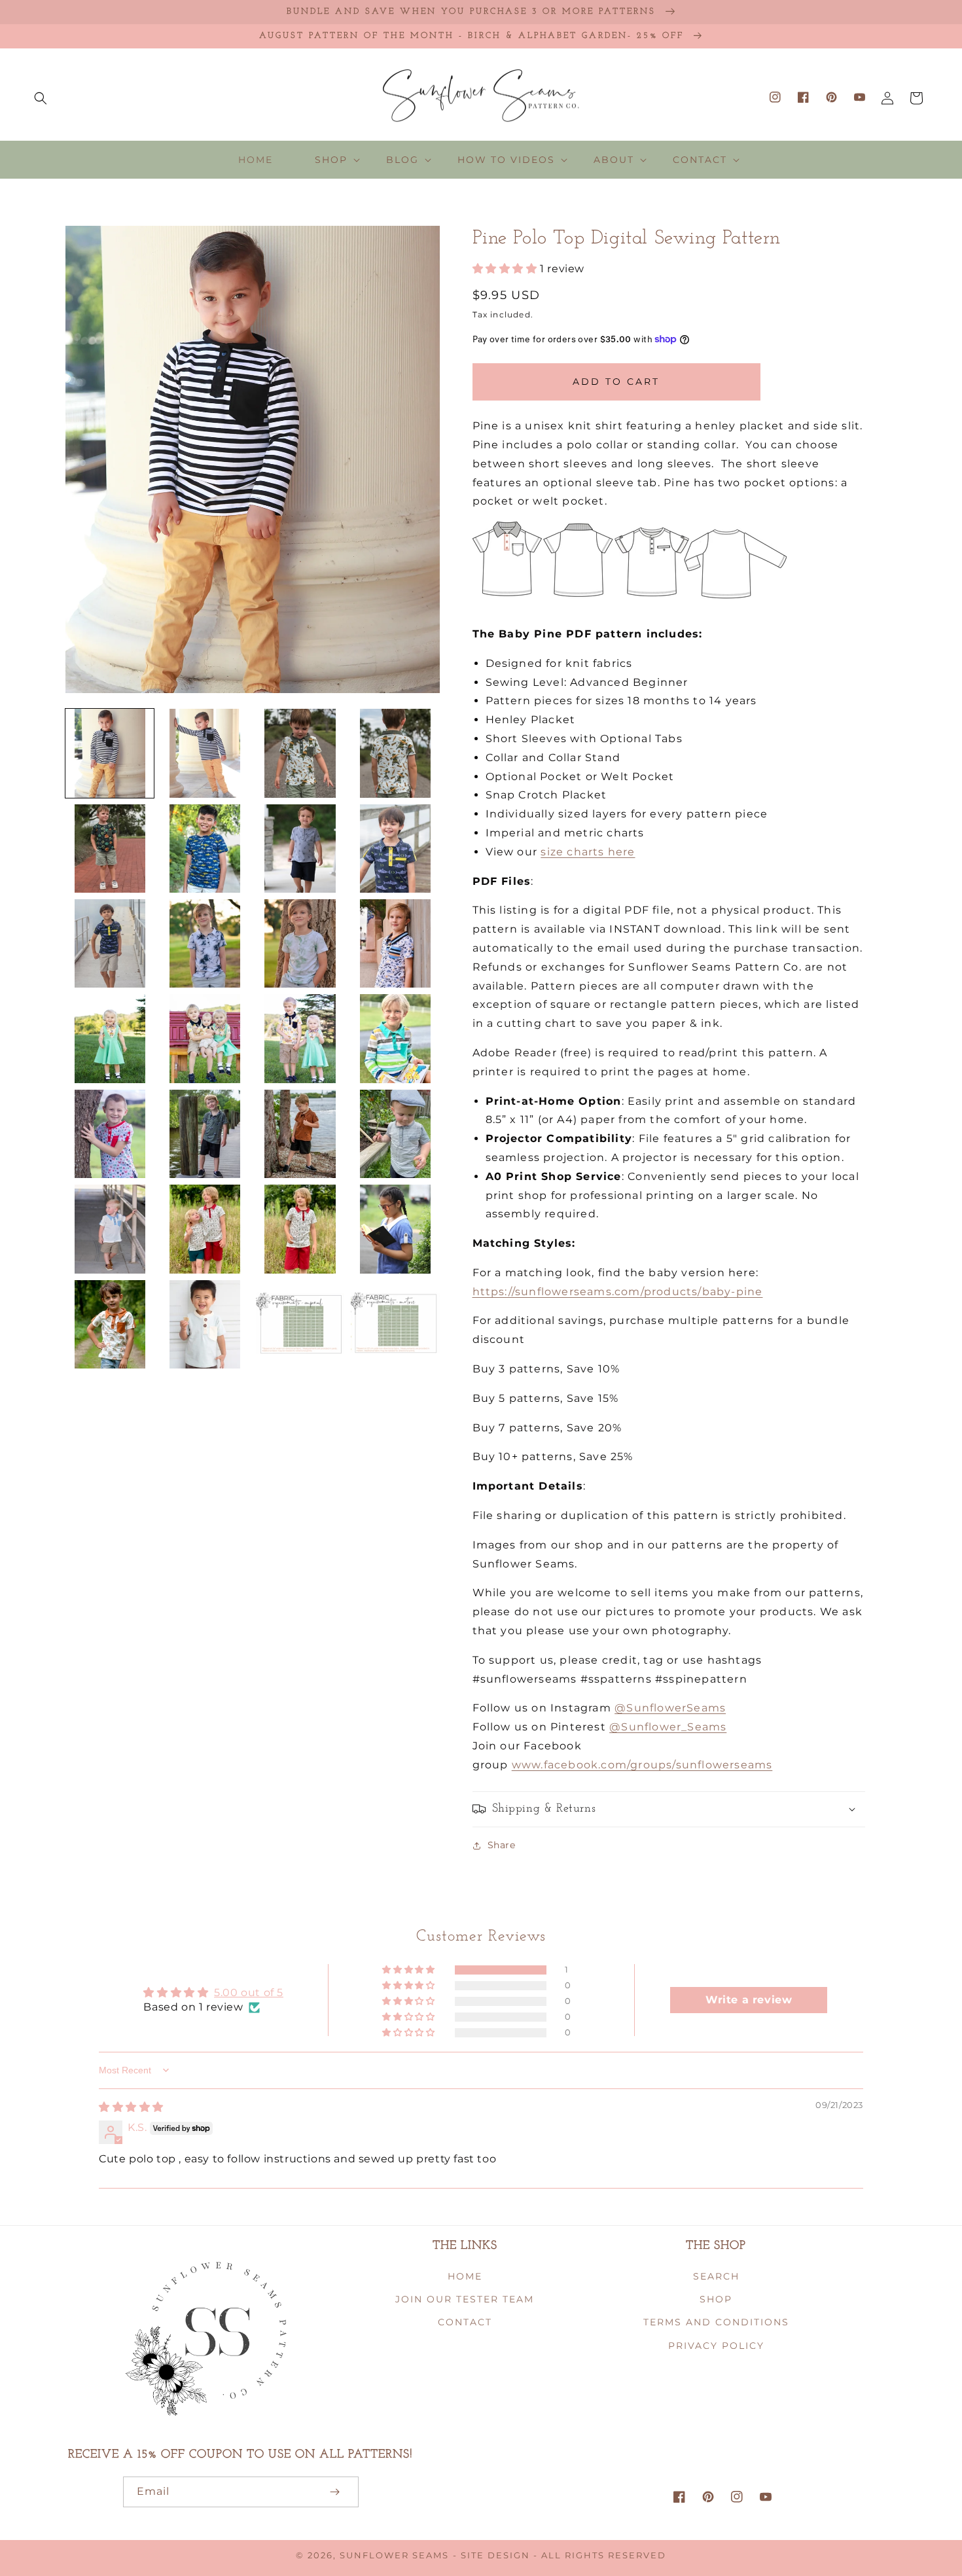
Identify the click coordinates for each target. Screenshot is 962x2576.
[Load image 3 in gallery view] (300, 753)
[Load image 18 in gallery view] (205, 1134)
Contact (465, 2322)
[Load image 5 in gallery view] (110, 849)
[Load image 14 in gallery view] (205, 1038)
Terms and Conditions (716, 2322)
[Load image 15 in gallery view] (300, 1038)
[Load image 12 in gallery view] (395, 943)
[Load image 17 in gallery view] (110, 1134)
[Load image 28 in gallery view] (395, 1324)
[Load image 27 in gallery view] (300, 1324)
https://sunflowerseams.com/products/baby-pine (618, 1292)
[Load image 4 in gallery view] (395, 753)
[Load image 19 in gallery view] (300, 1134)
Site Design (495, 2555)
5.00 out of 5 (249, 1993)
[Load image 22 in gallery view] (205, 1229)
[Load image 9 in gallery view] (110, 943)
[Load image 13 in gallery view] (110, 1038)
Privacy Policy (716, 2346)
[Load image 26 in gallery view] (205, 1324)
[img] (131, 2107)
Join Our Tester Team (465, 2299)
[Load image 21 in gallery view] (110, 1229)
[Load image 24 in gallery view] (395, 1229)
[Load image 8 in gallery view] (395, 849)
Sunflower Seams (394, 2555)
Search (716, 2276)
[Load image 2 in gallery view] (205, 753)
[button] (41, 98)
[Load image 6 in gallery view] (205, 849)
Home (465, 2276)
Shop (716, 2299)
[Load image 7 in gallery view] (300, 849)
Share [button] (502, 1845)
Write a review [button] (749, 2000)
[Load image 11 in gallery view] (300, 943)
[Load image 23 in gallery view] (300, 1229)
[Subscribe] (335, 2492)
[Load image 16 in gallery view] (395, 1038)
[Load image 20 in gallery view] (395, 1134)
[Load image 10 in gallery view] (205, 943)
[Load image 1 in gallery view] (110, 753)
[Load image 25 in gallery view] (110, 1324)
